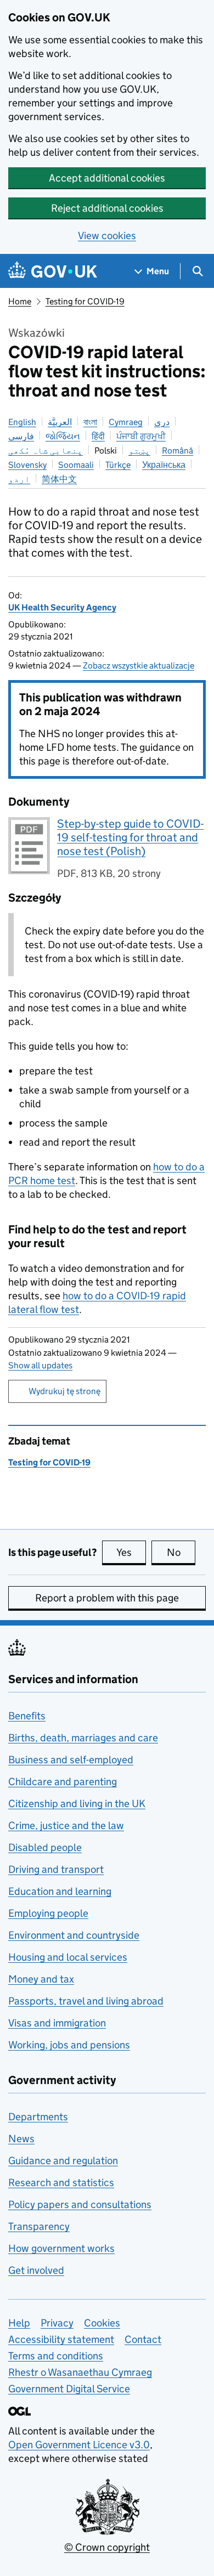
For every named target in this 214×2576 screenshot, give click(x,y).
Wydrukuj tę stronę (64, 1391)
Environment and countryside (74, 1935)
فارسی (21, 436)
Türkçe (118, 465)
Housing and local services (68, 1957)
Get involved (36, 2270)
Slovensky (27, 465)
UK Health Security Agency (62, 607)
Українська (164, 465)
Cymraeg (126, 422)
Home (20, 301)
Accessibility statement (61, 2339)
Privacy (57, 2323)
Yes (131, 1552)
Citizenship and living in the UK (77, 1804)
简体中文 (59, 479)
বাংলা (90, 422)
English (22, 422)
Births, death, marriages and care (83, 1738)
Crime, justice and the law (66, 1825)
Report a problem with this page (107, 1598)
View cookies (107, 236)
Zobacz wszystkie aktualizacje (139, 666)
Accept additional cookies (107, 178)
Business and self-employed (71, 1760)
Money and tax (41, 1979)
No (181, 1552)
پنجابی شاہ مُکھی (46, 451)
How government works (61, 2248)
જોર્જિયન (63, 436)
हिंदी (98, 436)
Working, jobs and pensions (69, 2045)
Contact (143, 2339)
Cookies (102, 2323)
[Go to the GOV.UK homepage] (53, 271)
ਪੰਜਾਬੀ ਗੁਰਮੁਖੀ (141, 436)
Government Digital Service (69, 2389)
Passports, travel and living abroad (86, 2001)
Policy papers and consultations (80, 2204)
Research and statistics (61, 2182)
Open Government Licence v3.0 (79, 2445)
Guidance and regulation (63, 2161)
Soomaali (76, 465)
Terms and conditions (56, 2356)
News (21, 2139)
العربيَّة (60, 422)
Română (178, 451)
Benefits (27, 1716)
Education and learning (60, 1891)
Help (19, 2323)
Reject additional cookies (107, 208)
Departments (38, 2117)
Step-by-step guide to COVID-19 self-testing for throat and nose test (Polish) (130, 837)
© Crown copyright (107, 2547)
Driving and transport (56, 1869)
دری (162, 422)
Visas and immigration (57, 2023)
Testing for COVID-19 (85, 301)
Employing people (48, 1913)
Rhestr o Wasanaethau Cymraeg (80, 2372)
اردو (19, 479)
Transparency (39, 2226)
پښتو (139, 451)
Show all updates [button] (40, 1365)
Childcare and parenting (63, 1782)
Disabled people (45, 1847)
